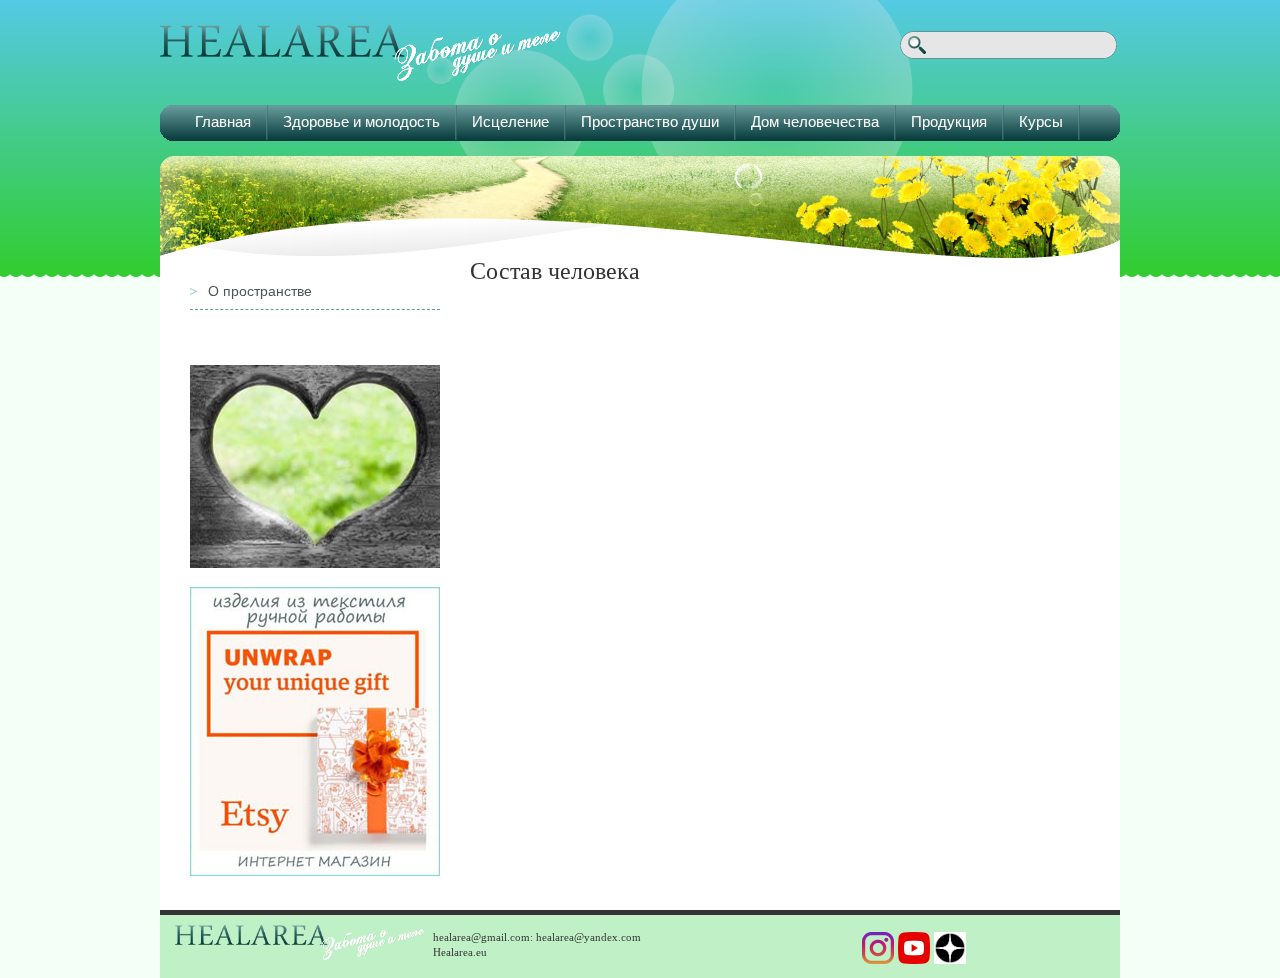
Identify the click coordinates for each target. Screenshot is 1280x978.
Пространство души (650, 121)
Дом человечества (815, 121)
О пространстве (260, 291)
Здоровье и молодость (361, 121)
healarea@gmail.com (481, 937)
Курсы (1041, 121)
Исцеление (510, 121)
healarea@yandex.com (588, 937)
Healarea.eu (460, 952)
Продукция (949, 121)
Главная (223, 121)
